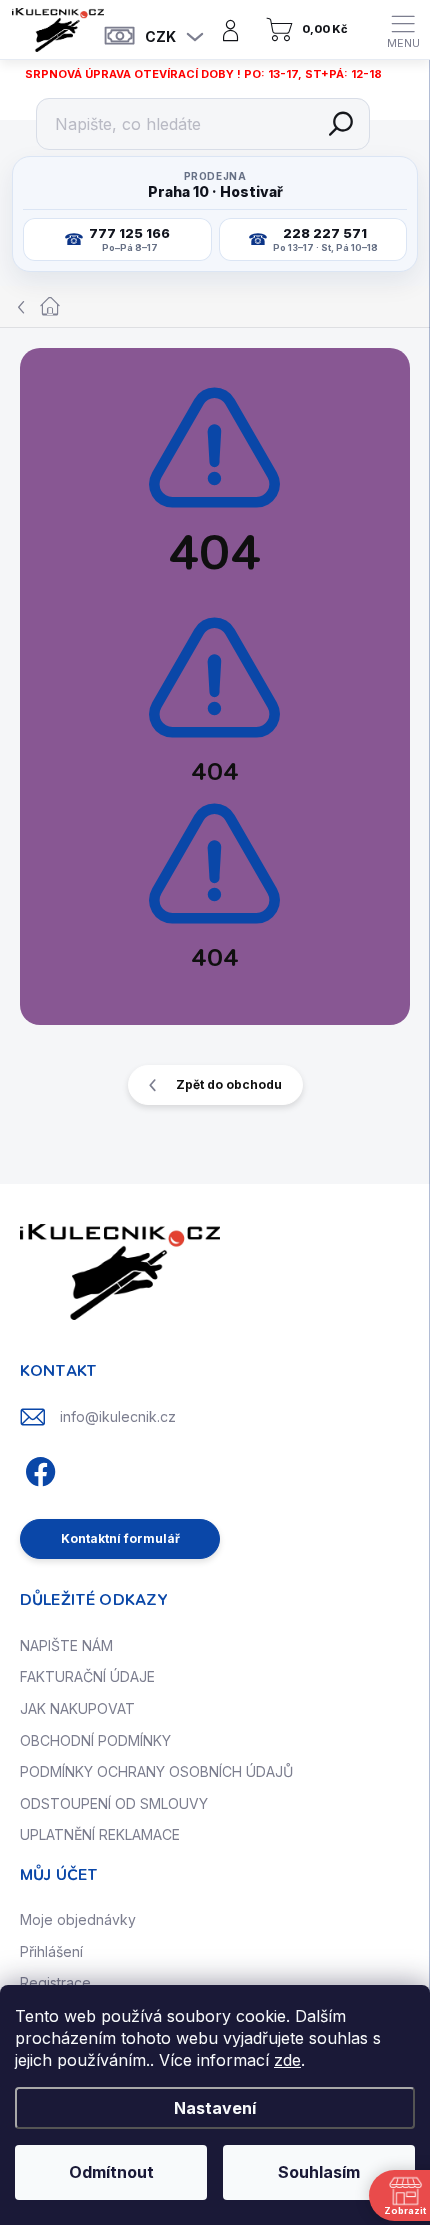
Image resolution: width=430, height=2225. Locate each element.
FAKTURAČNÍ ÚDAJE (87, 1676)
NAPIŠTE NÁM (66, 1645)
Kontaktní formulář (120, 1538)
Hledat (341, 124)
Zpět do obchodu (229, 1084)
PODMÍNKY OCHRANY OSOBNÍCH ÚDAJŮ (156, 1771)
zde (287, 2060)
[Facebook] (37, 1469)
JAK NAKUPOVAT (77, 1708)
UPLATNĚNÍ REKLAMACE (100, 1834)
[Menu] (403, 30)
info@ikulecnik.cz (118, 1416)
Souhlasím (319, 2172)
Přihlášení (51, 1951)
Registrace (55, 1982)
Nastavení (215, 2108)
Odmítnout (111, 2172)
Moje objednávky (78, 1919)
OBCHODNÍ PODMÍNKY (95, 1740)
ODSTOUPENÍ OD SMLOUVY (114, 1803)
